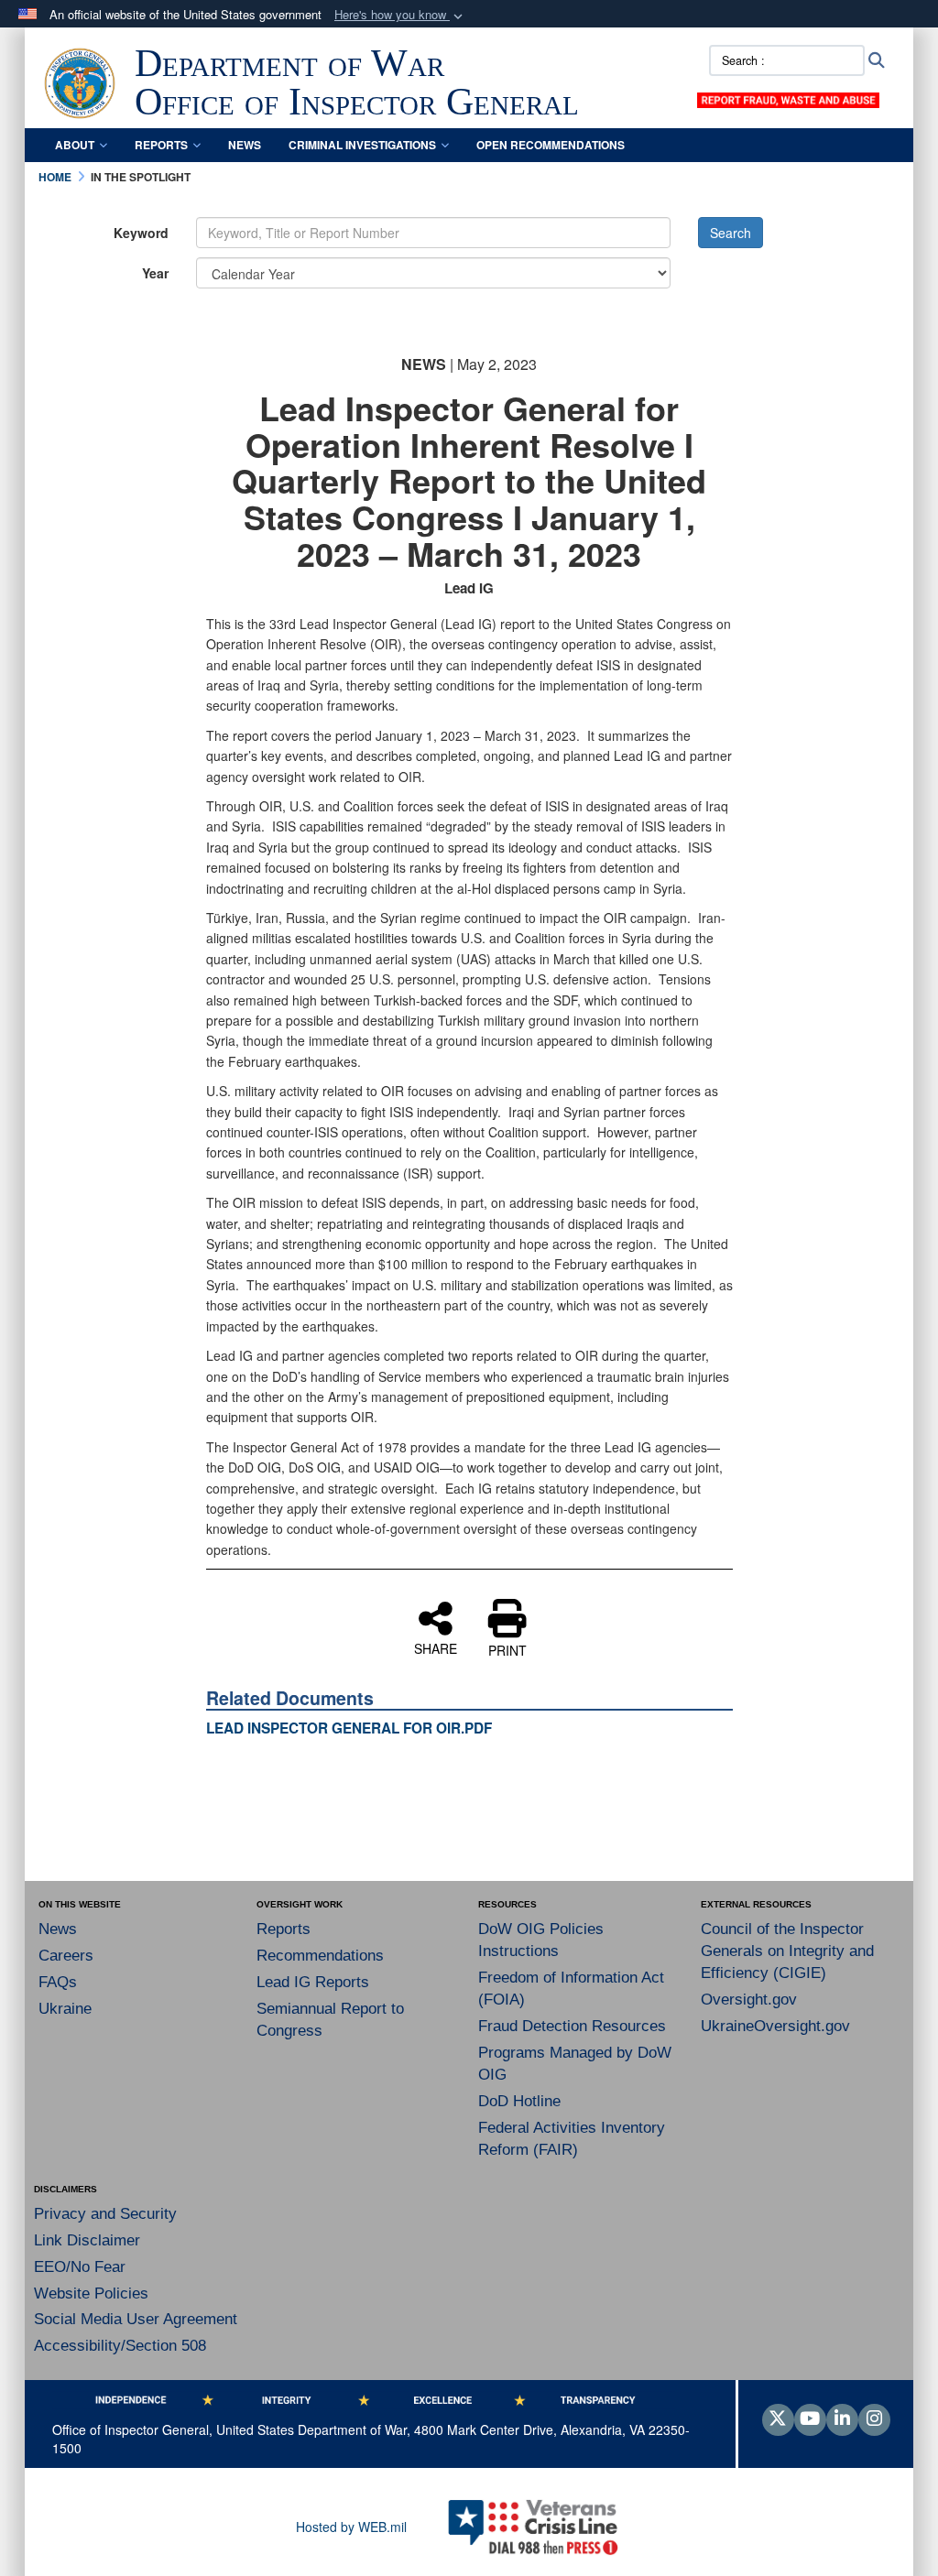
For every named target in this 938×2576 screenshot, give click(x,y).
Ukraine (65, 2009)
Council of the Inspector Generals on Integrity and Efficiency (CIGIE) (787, 1951)
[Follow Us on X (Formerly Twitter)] (778, 2419)
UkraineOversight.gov (775, 2026)
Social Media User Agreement (136, 2319)
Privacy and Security (105, 2214)
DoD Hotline (519, 2101)
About (75, 145)
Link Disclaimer (87, 2240)
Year (155, 273)
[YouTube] (810, 2419)
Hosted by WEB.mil (351, 2527)
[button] (400, 15)
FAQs (58, 1982)
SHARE (436, 1647)
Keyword (141, 233)
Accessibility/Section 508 (120, 2346)
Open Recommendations (551, 145)
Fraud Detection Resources (572, 2026)
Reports (161, 145)
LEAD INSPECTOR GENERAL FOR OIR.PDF (349, 1728)
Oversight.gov (749, 2000)
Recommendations (320, 1956)
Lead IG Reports (313, 1982)
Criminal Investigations (362, 145)
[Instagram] (874, 2419)
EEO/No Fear (80, 2267)
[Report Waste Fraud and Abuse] (788, 98)
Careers (66, 1956)
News (245, 145)
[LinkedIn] (842, 2419)
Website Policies (91, 2293)
